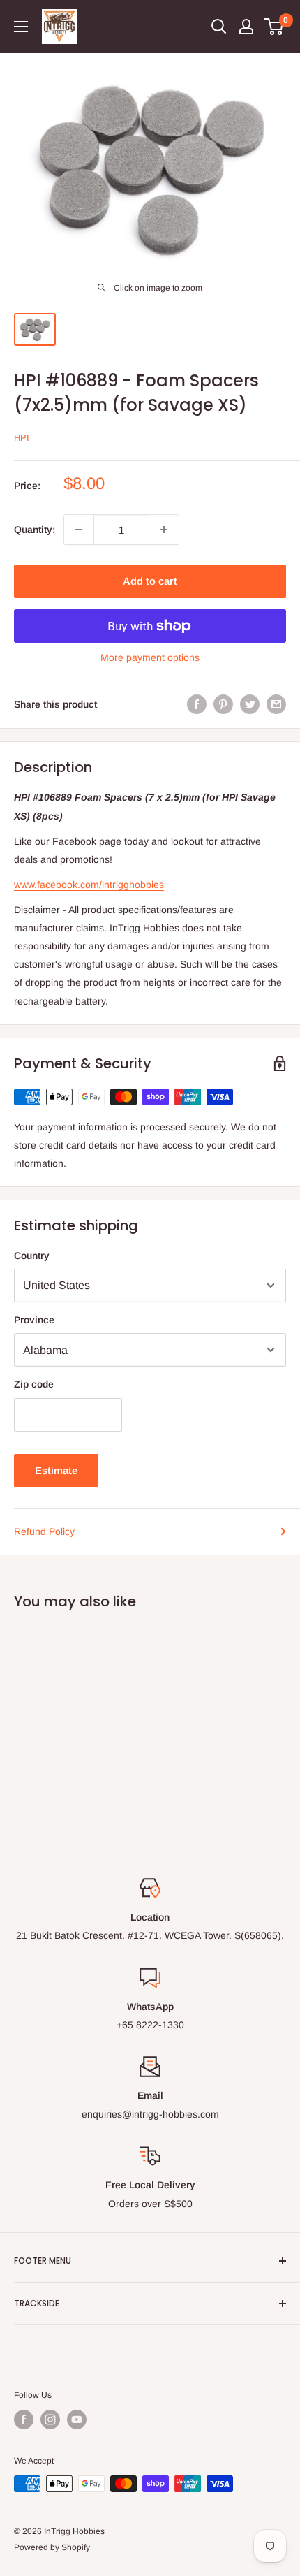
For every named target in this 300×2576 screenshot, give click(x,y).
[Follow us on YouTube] (77, 2419)
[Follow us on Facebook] (24, 2419)
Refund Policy (44, 1531)
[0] (275, 27)
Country (32, 1256)
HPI (22, 438)
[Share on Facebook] (197, 704)
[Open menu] (21, 27)
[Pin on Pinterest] (223, 704)
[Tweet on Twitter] (250, 704)
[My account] (246, 27)
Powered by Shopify (52, 2547)
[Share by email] (276, 704)
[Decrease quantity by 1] (79, 530)
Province (34, 1320)
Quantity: (35, 530)
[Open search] (219, 27)
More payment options (150, 657)
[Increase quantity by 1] (164, 530)
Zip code (34, 1384)
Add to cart (150, 581)
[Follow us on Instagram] (50, 2419)
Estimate (56, 1470)
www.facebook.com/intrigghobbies (89, 885)
